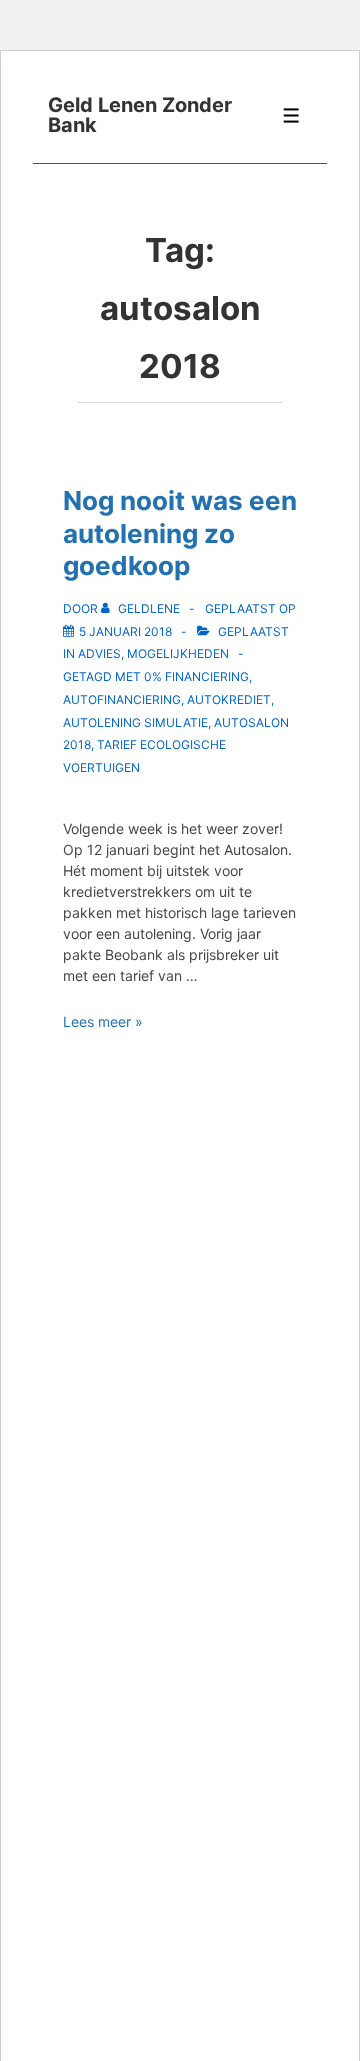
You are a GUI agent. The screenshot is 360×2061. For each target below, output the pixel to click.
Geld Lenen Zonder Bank (140, 115)
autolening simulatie (135, 722)
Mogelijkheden (178, 653)
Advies (99, 653)
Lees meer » (103, 1021)
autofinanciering (122, 699)
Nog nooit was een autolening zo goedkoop (180, 533)
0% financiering (196, 676)
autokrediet (229, 699)
